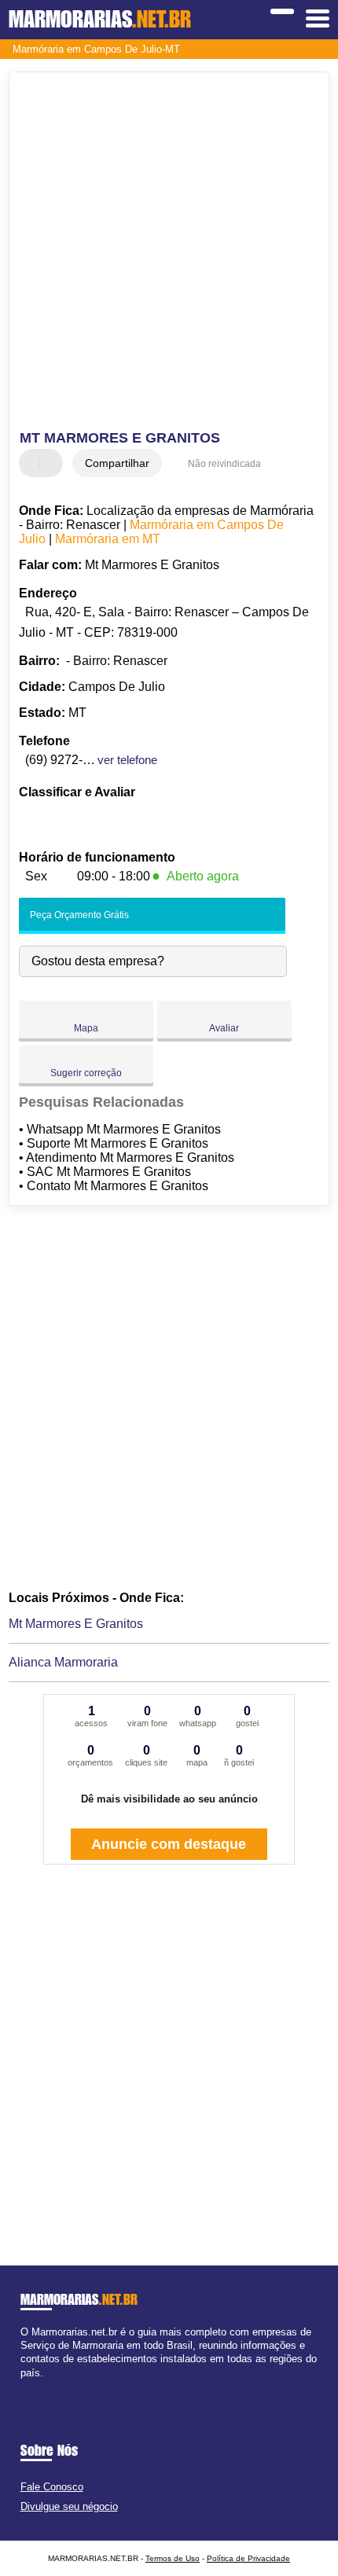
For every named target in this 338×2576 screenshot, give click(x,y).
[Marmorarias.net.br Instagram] (38, 2386)
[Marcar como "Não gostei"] (53, 463)
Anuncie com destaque (169, 1844)
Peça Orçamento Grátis (78, 915)
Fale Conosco (52, 2487)
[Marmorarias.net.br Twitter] (31, 2386)
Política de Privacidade (248, 2558)
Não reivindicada (224, 464)
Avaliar (224, 1028)
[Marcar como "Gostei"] (33, 463)
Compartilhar (117, 463)
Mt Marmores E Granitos (76, 1624)
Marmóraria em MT (108, 539)
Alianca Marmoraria (63, 1662)
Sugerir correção (86, 1073)
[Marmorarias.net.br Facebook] (24, 2386)
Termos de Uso (173, 2558)
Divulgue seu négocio (69, 2506)
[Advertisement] (169, 253)
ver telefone (127, 760)
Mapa (86, 1028)
